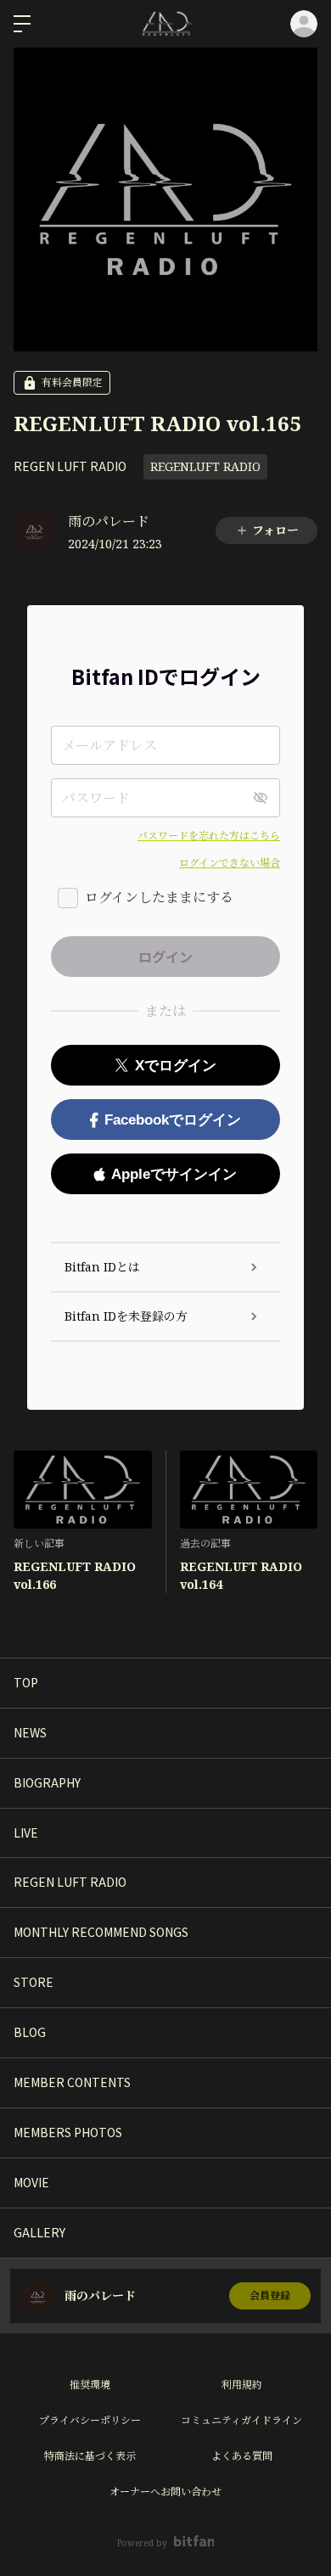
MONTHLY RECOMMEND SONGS (101, 1932)
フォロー (275, 530)
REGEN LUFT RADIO (70, 466)
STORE (34, 1982)
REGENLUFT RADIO (205, 466)
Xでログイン (176, 1066)
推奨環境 (90, 2385)
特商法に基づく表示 (90, 2456)
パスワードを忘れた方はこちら (209, 836)
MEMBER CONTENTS (72, 2082)
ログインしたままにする (159, 897)
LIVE (26, 1832)
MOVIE (31, 2182)
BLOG (30, 2032)
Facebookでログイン (173, 1120)
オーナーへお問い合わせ (165, 2492)
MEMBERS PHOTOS (68, 2132)
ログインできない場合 (230, 863)
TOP (26, 1682)
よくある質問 (242, 2456)
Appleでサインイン (174, 1174)
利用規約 (242, 2385)
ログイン (304, 24)
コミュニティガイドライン (241, 2420)
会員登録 (270, 2295)
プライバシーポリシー (90, 2420)
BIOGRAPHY (47, 1782)
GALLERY (39, 2232)
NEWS (30, 1732)
